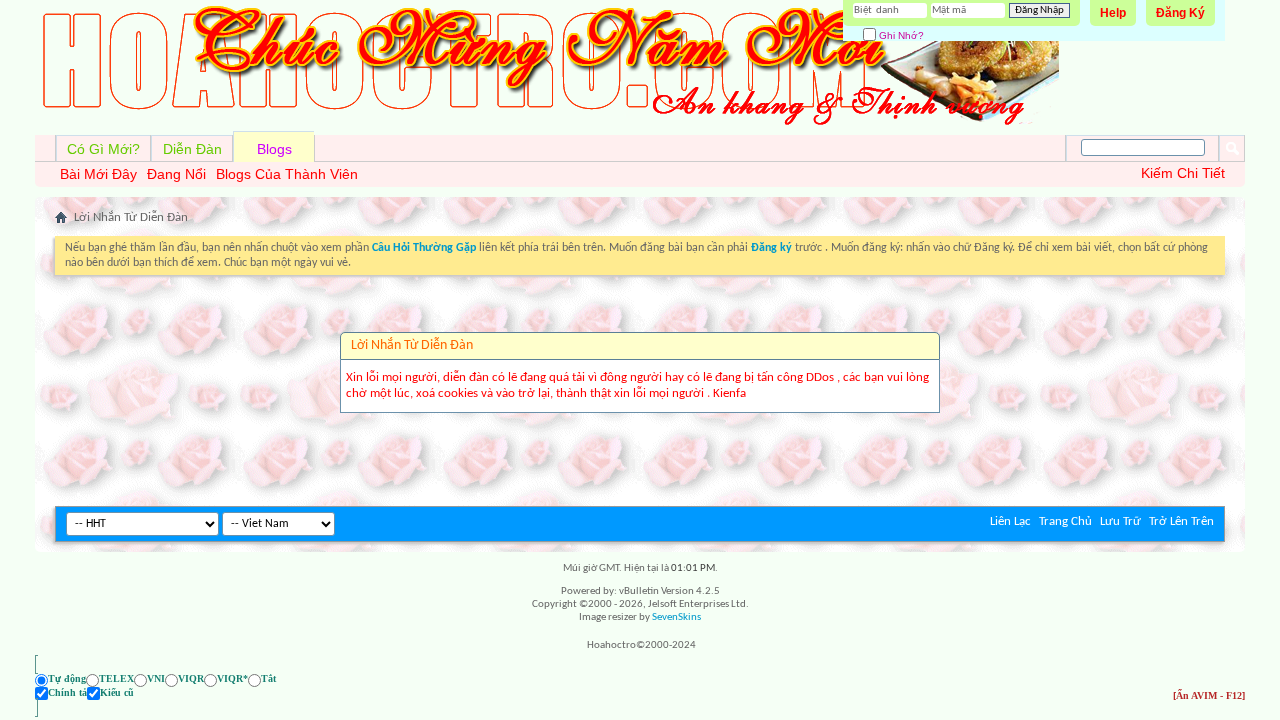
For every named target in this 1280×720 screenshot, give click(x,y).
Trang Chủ (1065, 521)
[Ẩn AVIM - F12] (1209, 695)
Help (1113, 13)
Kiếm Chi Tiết (1183, 173)
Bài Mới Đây (98, 174)
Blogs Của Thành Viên (287, 174)
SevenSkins (676, 617)
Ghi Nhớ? (900, 35)
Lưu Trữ (1120, 521)
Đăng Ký (1180, 13)
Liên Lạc (1010, 521)
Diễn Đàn (192, 149)
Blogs (274, 149)
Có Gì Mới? (103, 149)
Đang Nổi (176, 174)
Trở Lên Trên (1181, 521)
